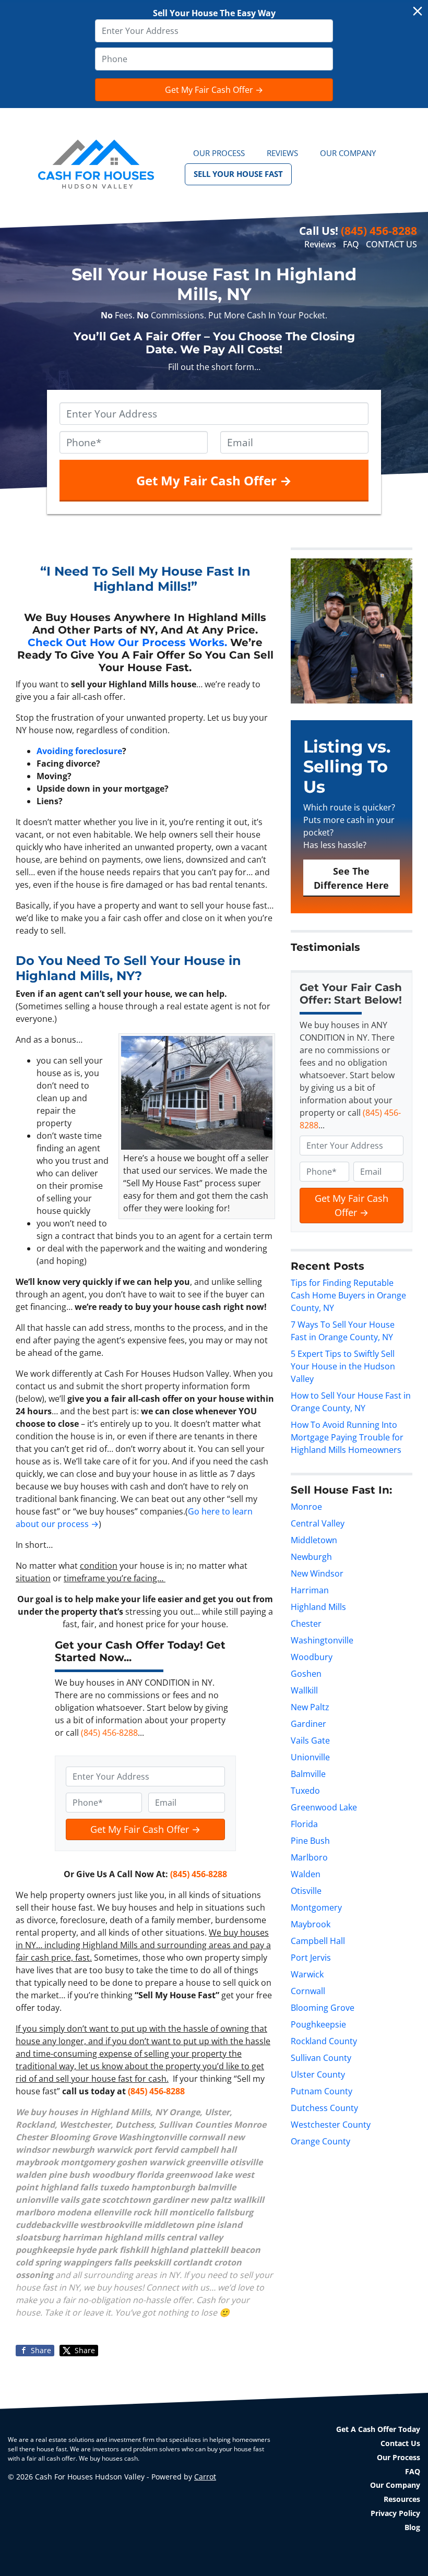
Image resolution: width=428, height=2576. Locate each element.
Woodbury (312, 1657)
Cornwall (308, 1991)
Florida (304, 1824)
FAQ (351, 244)
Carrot (205, 2477)
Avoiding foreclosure (79, 751)
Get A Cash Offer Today (378, 2429)
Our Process (219, 153)
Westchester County (331, 2125)
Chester (306, 1624)
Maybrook (311, 1924)
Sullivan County (321, 2058)
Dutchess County (324, 2108)
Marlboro (309, 1857)
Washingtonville (322, 1640)
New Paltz (310, 1707)
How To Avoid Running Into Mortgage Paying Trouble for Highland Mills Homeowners (347, 1437)
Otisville (306, 1891)
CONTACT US (391, 244)
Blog (412, 2527)
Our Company (348, 153)
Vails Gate (310, 1740)
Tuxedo (305, 1791)
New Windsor (317, 1573)
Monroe (306, 1507)
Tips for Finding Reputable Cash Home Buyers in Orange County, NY (348, 1295)
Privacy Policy (395, 2513)
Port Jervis (311, 1958)
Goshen (306, 1674)
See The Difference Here (351, 878)
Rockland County (324, 2041)
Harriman (310, 1590)
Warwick (307, 1974)
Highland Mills (318, 1607)
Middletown (314, 1540)
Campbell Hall (318, 1941)
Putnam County (322, 2091)
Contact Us (400, 2443)
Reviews (282, 153)
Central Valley (318, 1523)
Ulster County (318, 2074)
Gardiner (308, 1724)
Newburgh (311, 1557)
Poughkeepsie (318, 2024)
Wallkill (304, 1690)
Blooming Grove (323, 2008)
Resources (402, 2499)
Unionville (310, 1757)
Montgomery (316, 1907)
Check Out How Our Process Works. (127, 642)
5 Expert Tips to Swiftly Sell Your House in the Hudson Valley (343, 1366)
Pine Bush (310, 1841)
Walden (306, 1874)
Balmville (308, 1774)
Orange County (320, 2141)
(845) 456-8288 (379, 231)
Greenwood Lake (324, 1807)
